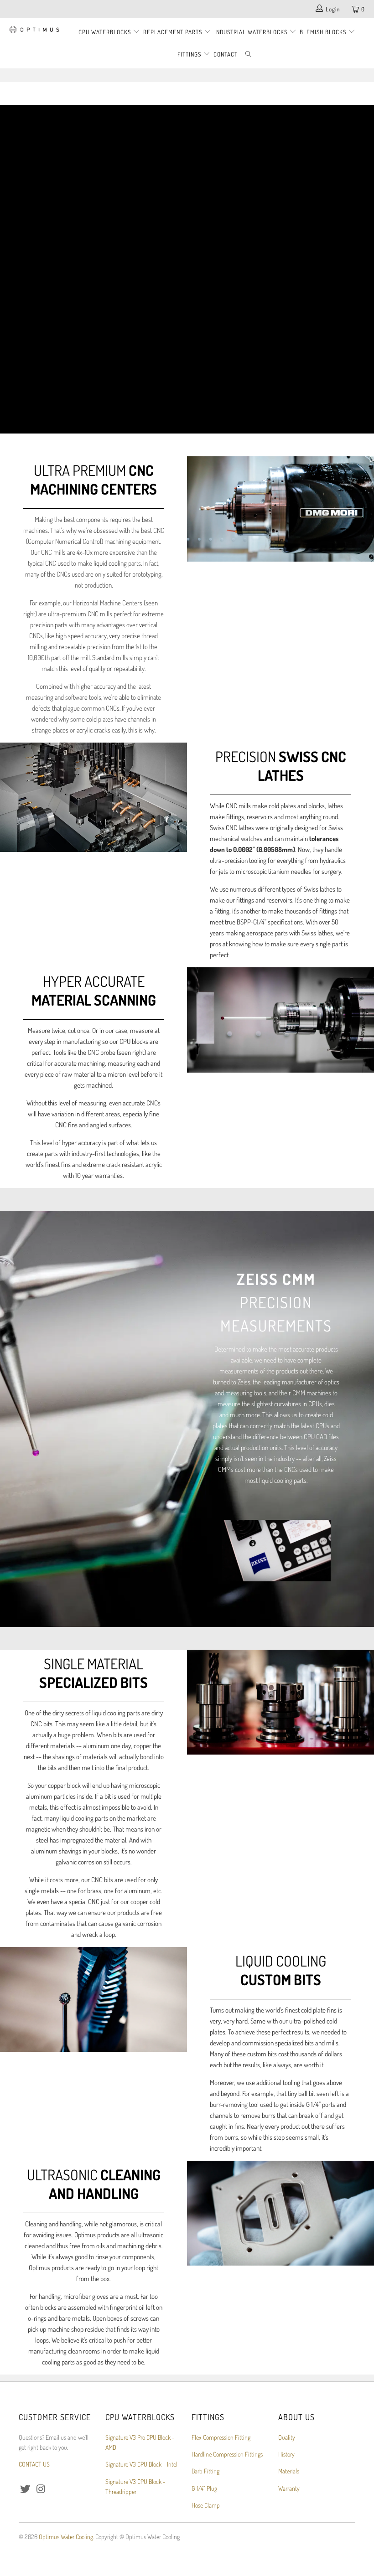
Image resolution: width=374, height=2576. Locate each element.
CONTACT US (34, 2464)
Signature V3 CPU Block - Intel (141, 2464)
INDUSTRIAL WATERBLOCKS (252, 32)
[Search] (249, 54)
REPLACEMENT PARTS (174, 32)
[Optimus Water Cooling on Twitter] (26, 2489)
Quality (287, 2437)
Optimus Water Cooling (66, 2537)
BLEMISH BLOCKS (323, 32)
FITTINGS (190, 54)
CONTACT (226, 54)
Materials (289, 2471)
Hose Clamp (206, 2505)
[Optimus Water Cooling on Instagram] (42, 2489)
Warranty (289, 2488)
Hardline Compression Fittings (227, 2454)
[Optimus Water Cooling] (34, 30)
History (286, 2454)
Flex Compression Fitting (221, 2437)
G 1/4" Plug (204, 2488)
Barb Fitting (205, 2471)
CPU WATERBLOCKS (106, 32)
